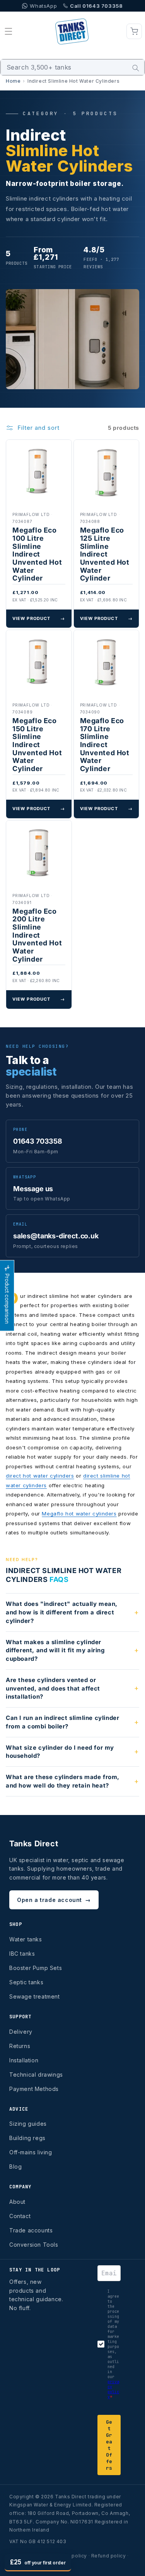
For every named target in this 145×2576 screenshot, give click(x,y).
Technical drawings (36, 2075)
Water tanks (26, 1939)
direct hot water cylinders (40, 1476)
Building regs (27, 2138)
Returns (20, 2046)
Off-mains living (31, 2152)
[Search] (136, 68)
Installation (24, 2060)
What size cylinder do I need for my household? (60, 1752)
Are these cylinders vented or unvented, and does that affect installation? (53, 1688)
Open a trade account (54, 1900)
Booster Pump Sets (36, 1968)
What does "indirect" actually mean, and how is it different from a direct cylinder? (62, 1612)
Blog (15, 2167)
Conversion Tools (34, 2245)
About (17, 2202)
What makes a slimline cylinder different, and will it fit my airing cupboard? (55, 1651)
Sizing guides (28, 2124)
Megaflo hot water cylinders (79, 1514)
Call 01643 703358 (96, 6)
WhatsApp (43, 6)
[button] (9, 31)
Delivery (21, 2032)
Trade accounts (31, 2230)
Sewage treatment (35, 1996)
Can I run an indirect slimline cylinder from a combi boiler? (62, 1722)
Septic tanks (26, 1982)
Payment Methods (34, 2089)
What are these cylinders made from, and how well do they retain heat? (63, 1781)
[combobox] (72, 67)
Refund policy (109, 2556)
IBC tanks (22, 1954)
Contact (20, 2216)
